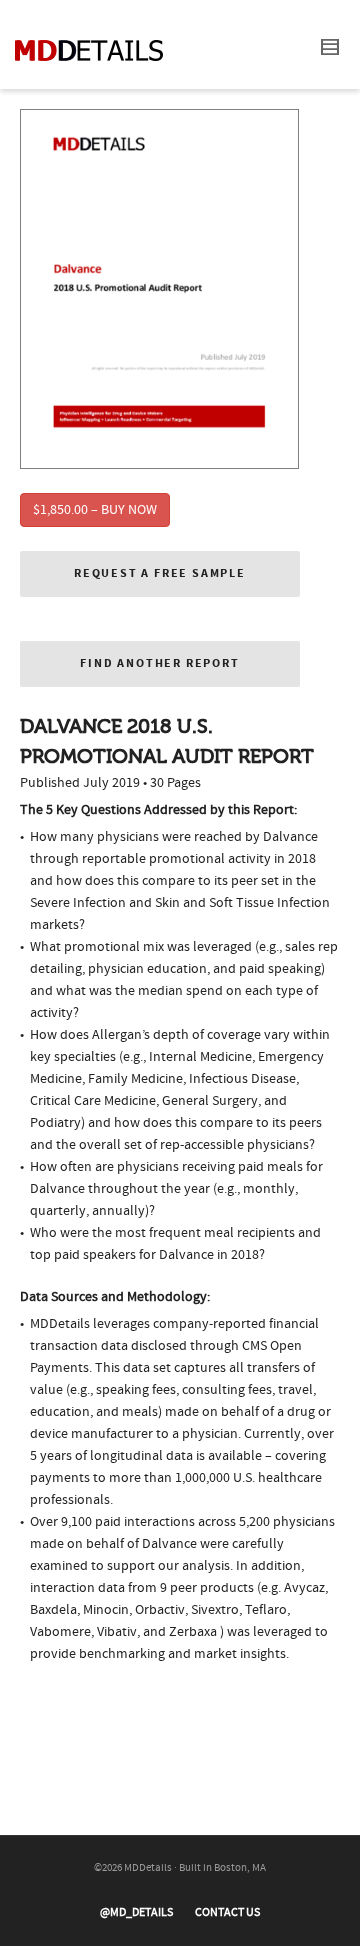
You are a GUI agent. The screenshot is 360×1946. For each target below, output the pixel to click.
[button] (160, 574)
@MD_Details (136, 1912)
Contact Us (227, 1912)
